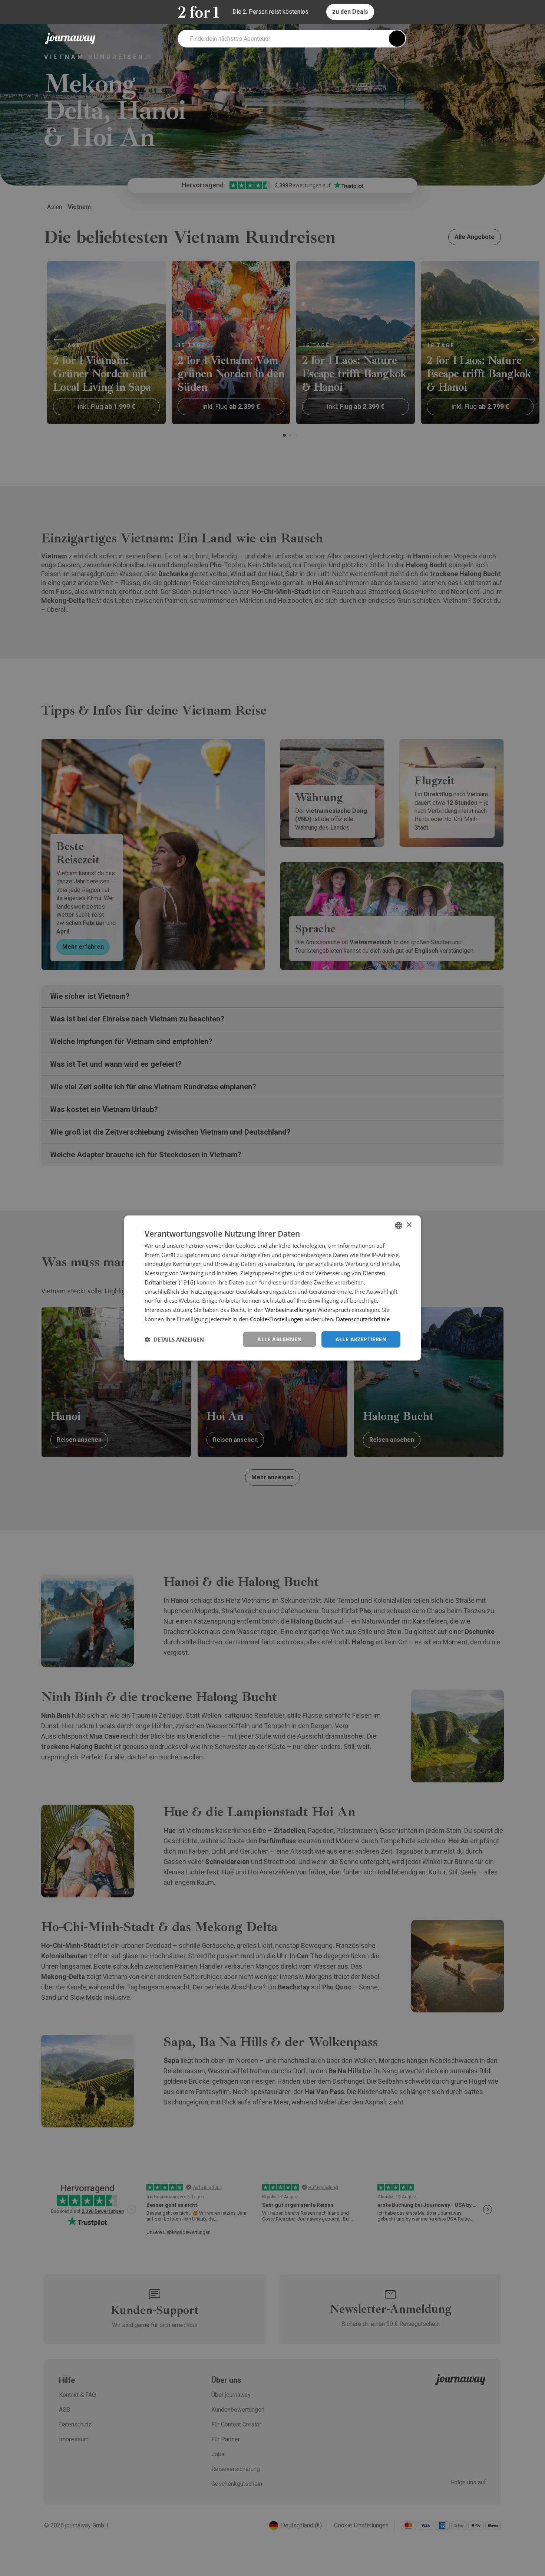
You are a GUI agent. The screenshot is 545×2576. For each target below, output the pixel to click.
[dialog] (272, 1288)
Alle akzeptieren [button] (361, 1339)
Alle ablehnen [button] (279, 1339)
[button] (174, 1339)
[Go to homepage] (70, 39)
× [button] (409, 1225)
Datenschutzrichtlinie (363, 1319)
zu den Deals (350, 12)
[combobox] (399, 1225)
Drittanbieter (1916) (170, 1282)
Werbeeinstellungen (290, 1310)
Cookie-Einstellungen (277, 1319)
